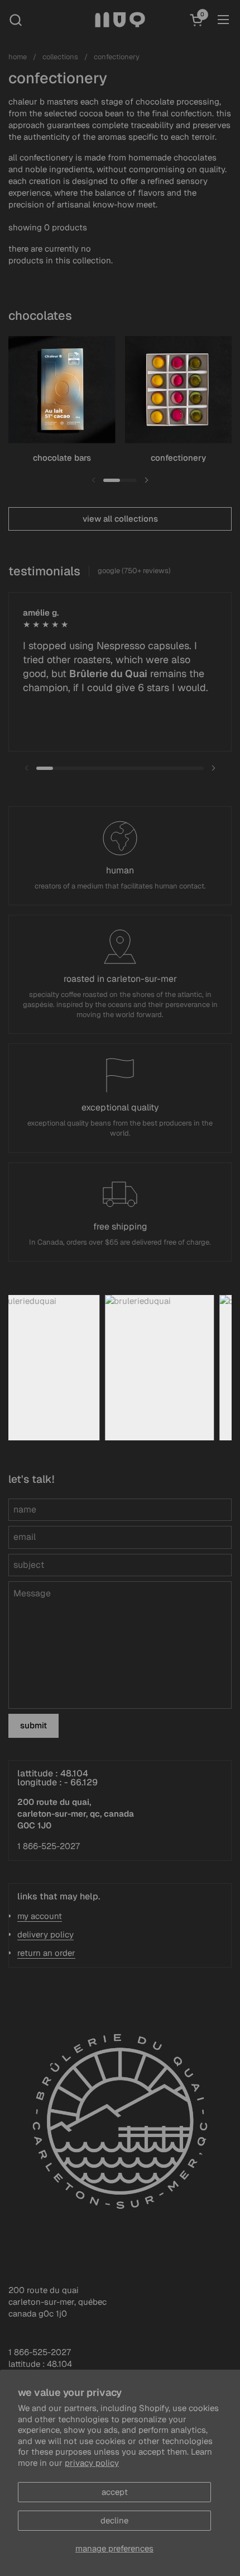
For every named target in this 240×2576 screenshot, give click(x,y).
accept (115, 2492)
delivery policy (45, 1934)
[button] (15, 20)
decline (114, 2520)
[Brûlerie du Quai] (120, 20)
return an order (46, 1953)
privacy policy (92, 2463)
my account (40, 1916)
